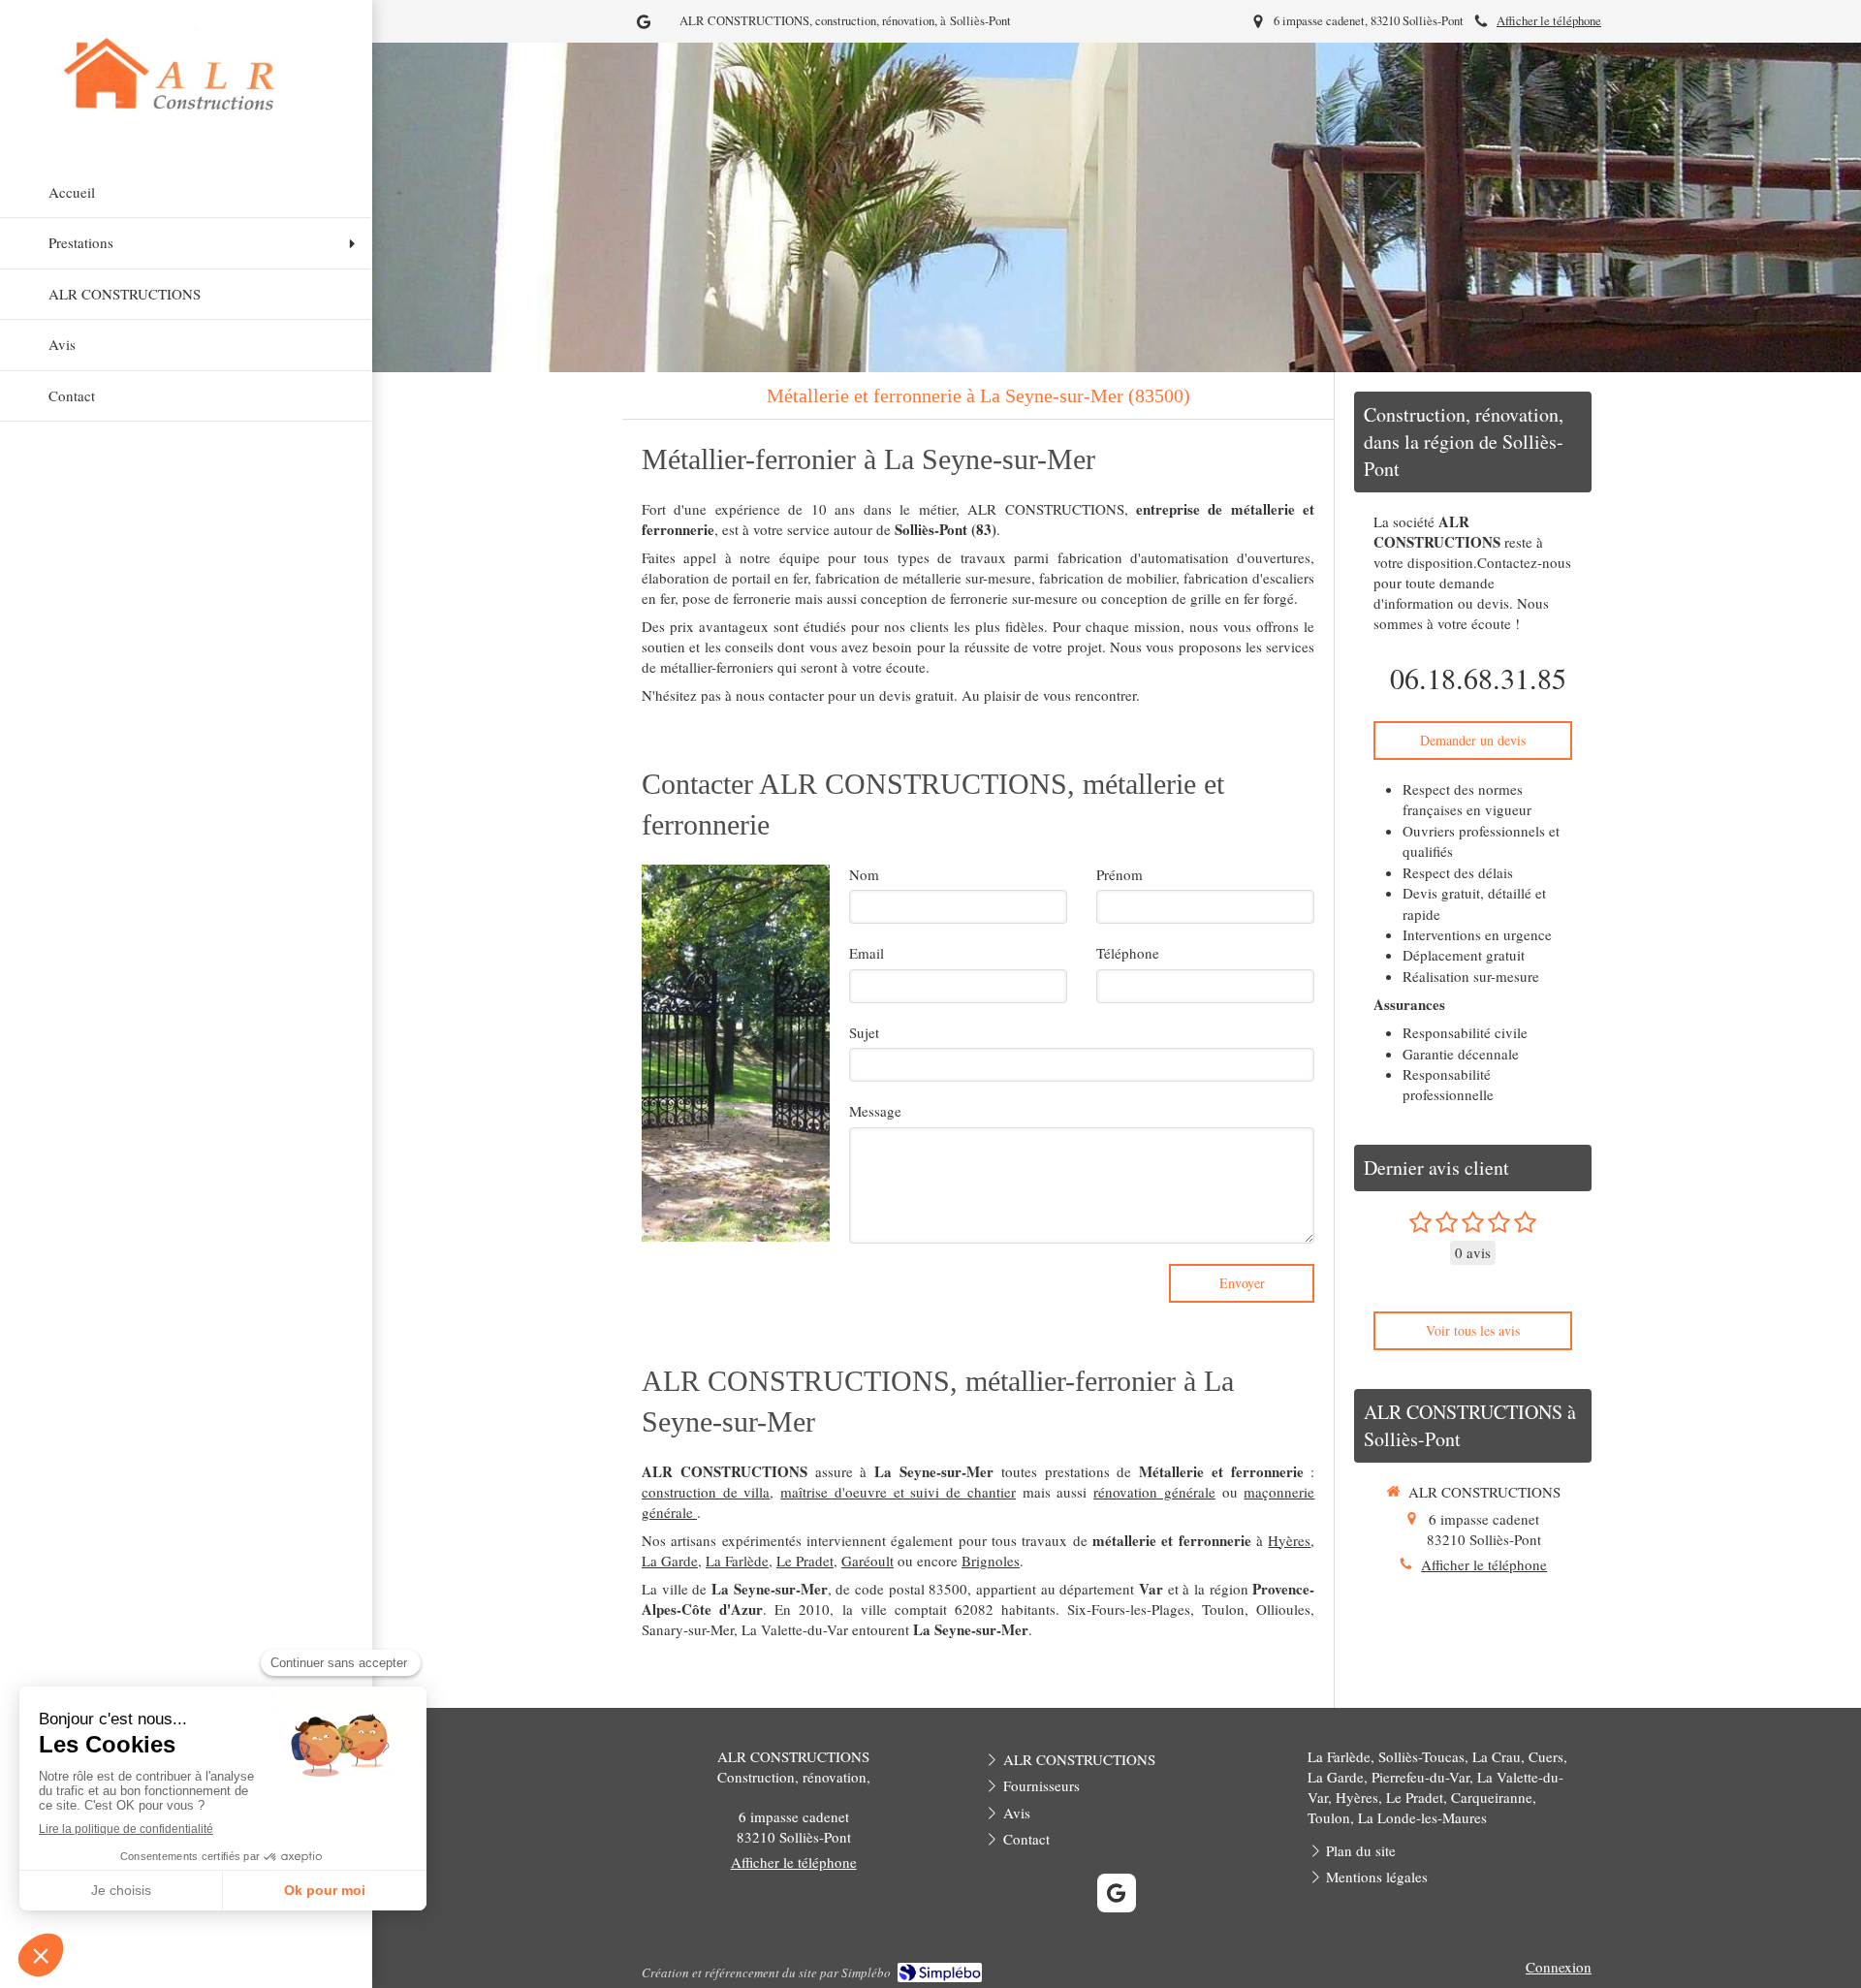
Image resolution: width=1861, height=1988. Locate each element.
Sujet (864, 1032)
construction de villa (706, 1492)
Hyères (1289, 1540)
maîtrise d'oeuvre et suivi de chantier (898, 1492)
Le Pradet (805, 1561)
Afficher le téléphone (1549, 21)
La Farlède (737, 1561)
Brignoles (991, 1561)
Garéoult (867, 1561)
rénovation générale (1154, 1492)
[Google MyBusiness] (644, 26)
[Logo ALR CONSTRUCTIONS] (186, 116)
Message (875, 1111)
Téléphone (1128, 953)
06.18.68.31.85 (1478, 678)
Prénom (1120, 874)
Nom (864, 874)
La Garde (670, 1561)
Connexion (1559, 1967)
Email (867, 953)
